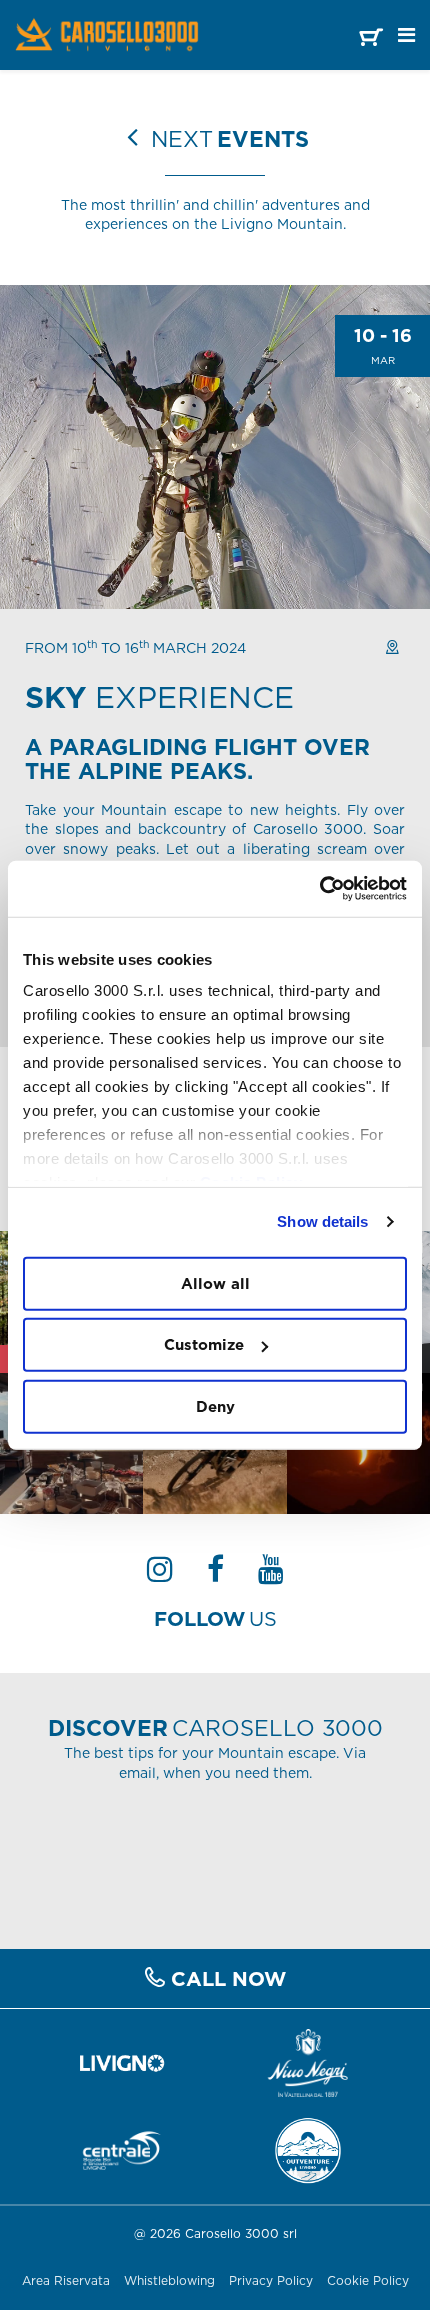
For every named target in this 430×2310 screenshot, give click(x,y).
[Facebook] (215, 1575)
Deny (215, 1405)
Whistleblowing (169, 2280)
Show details (322, 1221)
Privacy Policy (271, 2280)
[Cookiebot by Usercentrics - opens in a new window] (319, 889)
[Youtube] (271, 1575)
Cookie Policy (368, 2280)
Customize (204, 1344)
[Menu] (406, 35)
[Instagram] (160, 1575)
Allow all (215, 1282)
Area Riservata (66, 2280)
